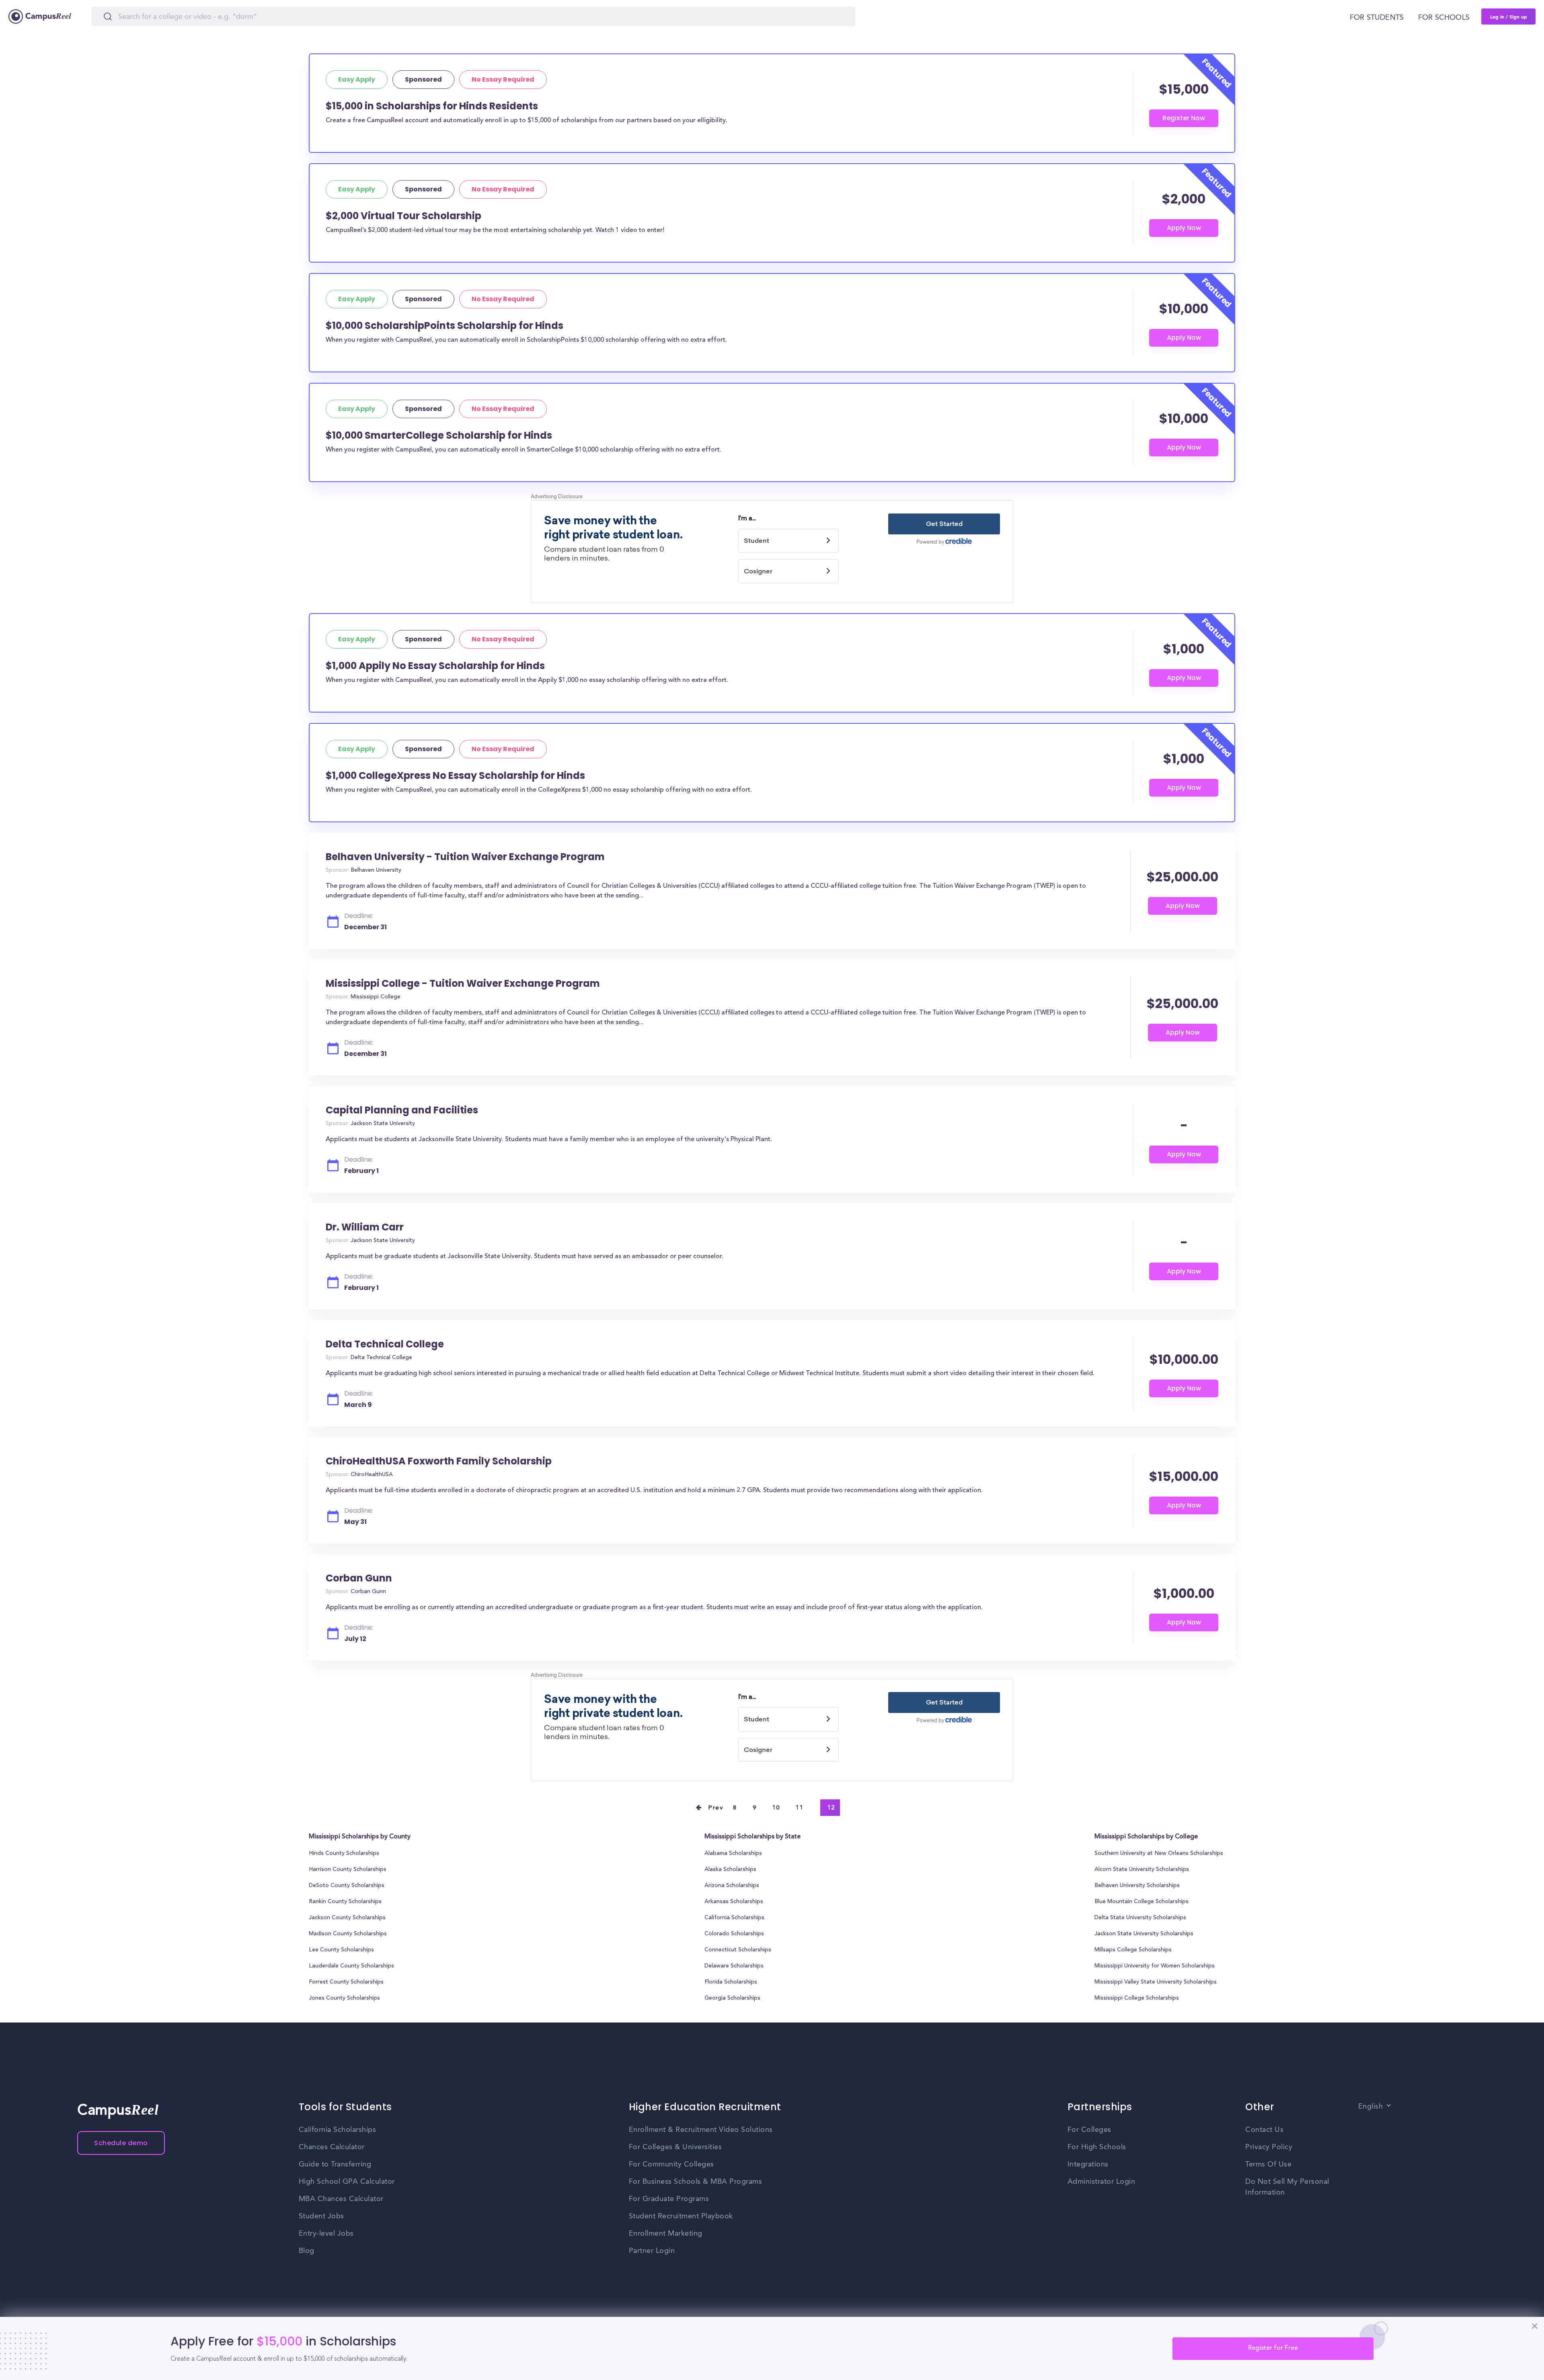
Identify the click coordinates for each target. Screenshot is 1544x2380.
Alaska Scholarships (730, 1870)
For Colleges (1089, 2130)
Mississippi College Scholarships (1137, 1998)
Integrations (1088, 2164)
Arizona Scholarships (732, 1886)
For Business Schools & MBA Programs (696, 2182)
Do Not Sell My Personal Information (1287, 2187)
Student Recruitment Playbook (681, 2216)
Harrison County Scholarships (348, 1870)
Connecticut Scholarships (738, 1950)
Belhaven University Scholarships (1137, 1886)
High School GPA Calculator (347, 2182)
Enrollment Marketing (666, 2234)
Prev (716, 1808)
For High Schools (1097, 2147)
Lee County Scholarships (341, 1950)
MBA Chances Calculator (341, 2199)
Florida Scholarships (731, 1982)
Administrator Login (1102, 2182)
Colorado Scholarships (734, 1934)
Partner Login (652, 2251)
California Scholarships (734, 1918)
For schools (1444, 18)
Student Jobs (321, 2216)
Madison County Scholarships (348, 1934)
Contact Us (1264, 2130)
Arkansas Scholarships (734, 1902)
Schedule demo (121, 2143)
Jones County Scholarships (344, 1998)
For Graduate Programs (669, 2199)
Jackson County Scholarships (347, 1918)
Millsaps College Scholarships (1133, 1950)
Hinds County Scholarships (344, 1854)
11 (800, 1808)
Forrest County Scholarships (346, 1982)
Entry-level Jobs (326, 2234)
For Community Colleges (671, 2164)
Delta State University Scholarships (1140, 1918)
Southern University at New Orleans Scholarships (1159, 1854)
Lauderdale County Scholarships (351, 1966)
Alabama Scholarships (733, 1854)
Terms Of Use (1268, 2164)
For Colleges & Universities (675, 2147)
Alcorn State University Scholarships (1142, 1870)
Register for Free (1273, 2348)
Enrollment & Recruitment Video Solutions (701, 2130)
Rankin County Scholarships (345, 1902)
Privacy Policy (1269, 2147)
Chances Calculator (332, 2147)
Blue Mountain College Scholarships (1142, 1902)
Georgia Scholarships (732, 1998)
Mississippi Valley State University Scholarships (1156, 1982)
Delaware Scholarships (734, 1966)
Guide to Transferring (335, 2164)
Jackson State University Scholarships (1144, 1934)
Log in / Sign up (1509, 16)
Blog (307, 2251)
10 (776, 1808)
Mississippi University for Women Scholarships (1155, 1966)
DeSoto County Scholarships (347, 1886)
